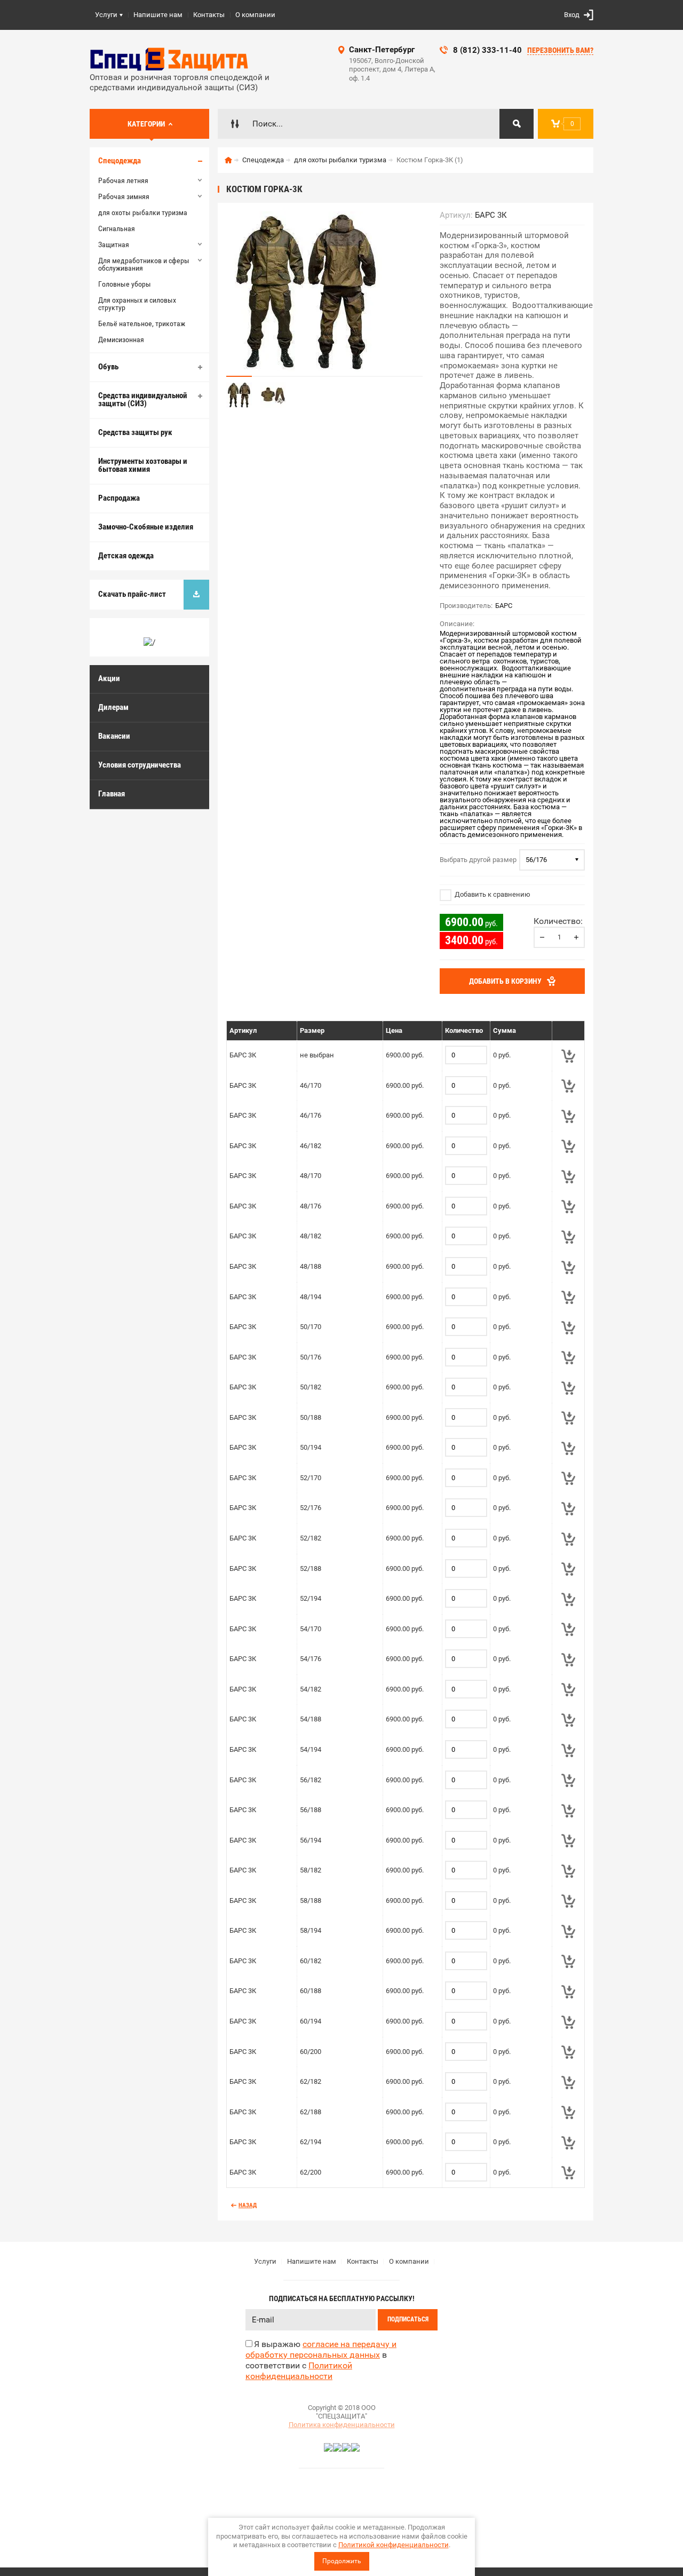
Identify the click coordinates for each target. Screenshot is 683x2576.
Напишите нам (158, 15)
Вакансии (114, 736)
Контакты (209, 15)
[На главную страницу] (170, 59)
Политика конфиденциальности (342, 2425)
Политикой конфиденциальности (394, 2545)
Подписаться (408, 2319)
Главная (112, 794)
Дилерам (113, 707)
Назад (248, 2205)
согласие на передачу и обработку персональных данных (321, 2349)
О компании (255, 15)
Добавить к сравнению (492, 894)
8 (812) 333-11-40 (487, 50)
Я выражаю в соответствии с (321, 2360)
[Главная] (228, 160)
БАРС (504, 606)
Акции (109, 678)
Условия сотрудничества (140, 765)
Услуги (106, 15)
